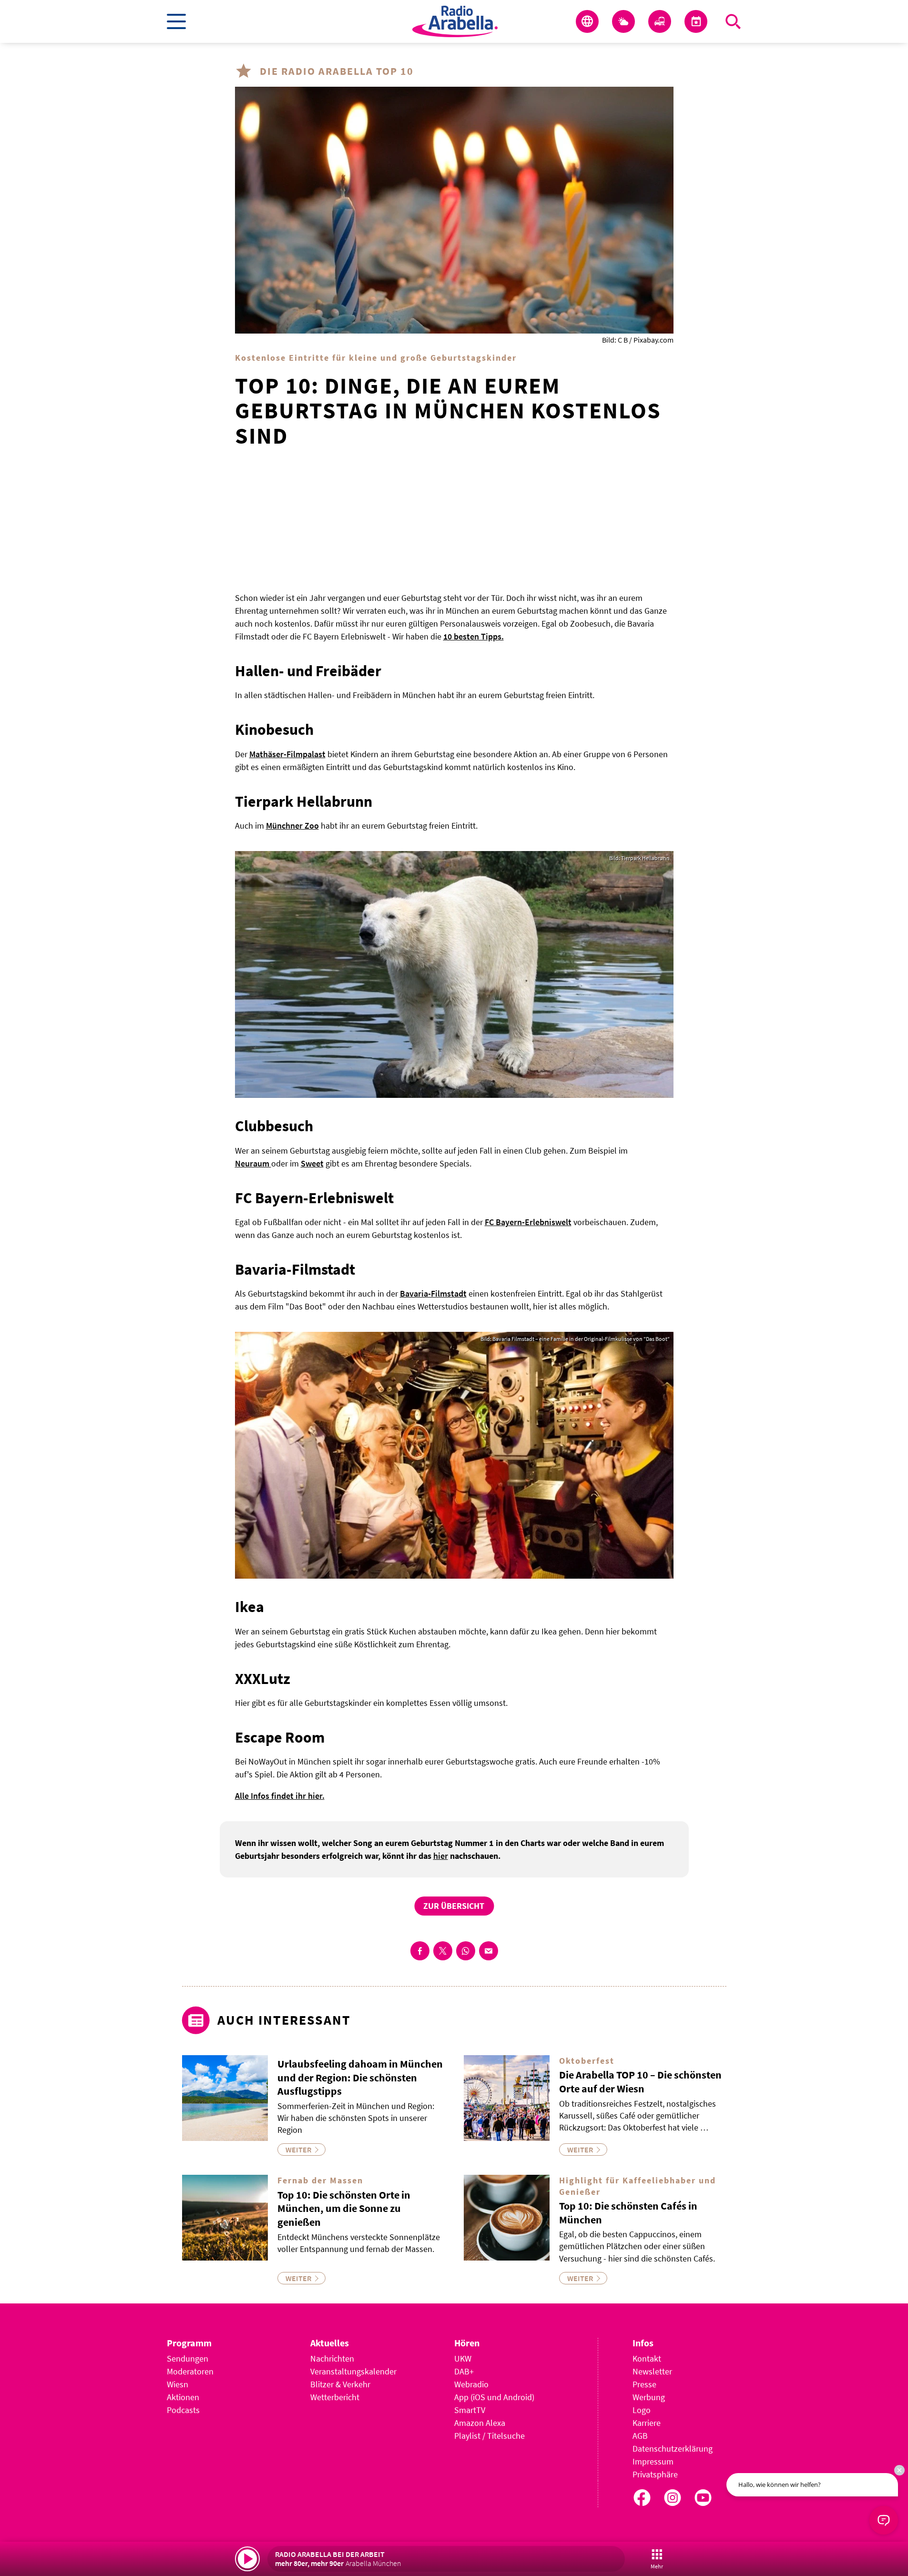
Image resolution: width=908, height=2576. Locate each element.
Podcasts (183, 2410)
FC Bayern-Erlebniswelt (528, 1222)
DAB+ (464, 2371)
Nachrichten (332, 2358)
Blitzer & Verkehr (340, 2384)
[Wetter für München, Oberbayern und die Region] (623, 21)
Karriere (647, 2423)
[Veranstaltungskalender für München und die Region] (696, 21)
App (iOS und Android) (494, 2397)
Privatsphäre (655, 2474)
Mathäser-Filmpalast (287, 754)
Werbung (649, 2397)
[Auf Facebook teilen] (420, 1951)
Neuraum (253, 1163)
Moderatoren (190, 2371)
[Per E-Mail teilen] (489, 1951)
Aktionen (183, 2397)
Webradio (471, 2384)
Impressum (653, 2461)
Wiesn (178, 2384)
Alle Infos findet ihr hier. (280, 1796)
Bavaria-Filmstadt (433, 1293)
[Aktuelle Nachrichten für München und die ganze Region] (587, 21)
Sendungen (188, 2358)
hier (441, 1856)
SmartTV (470, 2410)
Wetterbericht (335, 2397)
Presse (644, 2384)
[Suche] (733, 21)
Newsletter (652, 2371)
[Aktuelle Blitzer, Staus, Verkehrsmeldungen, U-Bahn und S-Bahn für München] (660, 21)
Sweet (312, 1163)
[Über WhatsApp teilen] (466, 1951)
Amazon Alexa (480, 2423)
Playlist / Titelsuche (490, 2436)
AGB (640, 2436)
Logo (642, 2410)
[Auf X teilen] (443, 1951)
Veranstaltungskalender (353, 2371)
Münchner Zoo (292, 826)
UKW (463, 2358)
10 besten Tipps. (474, 636)
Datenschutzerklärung (673, 2449)
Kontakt (647, 2358)
